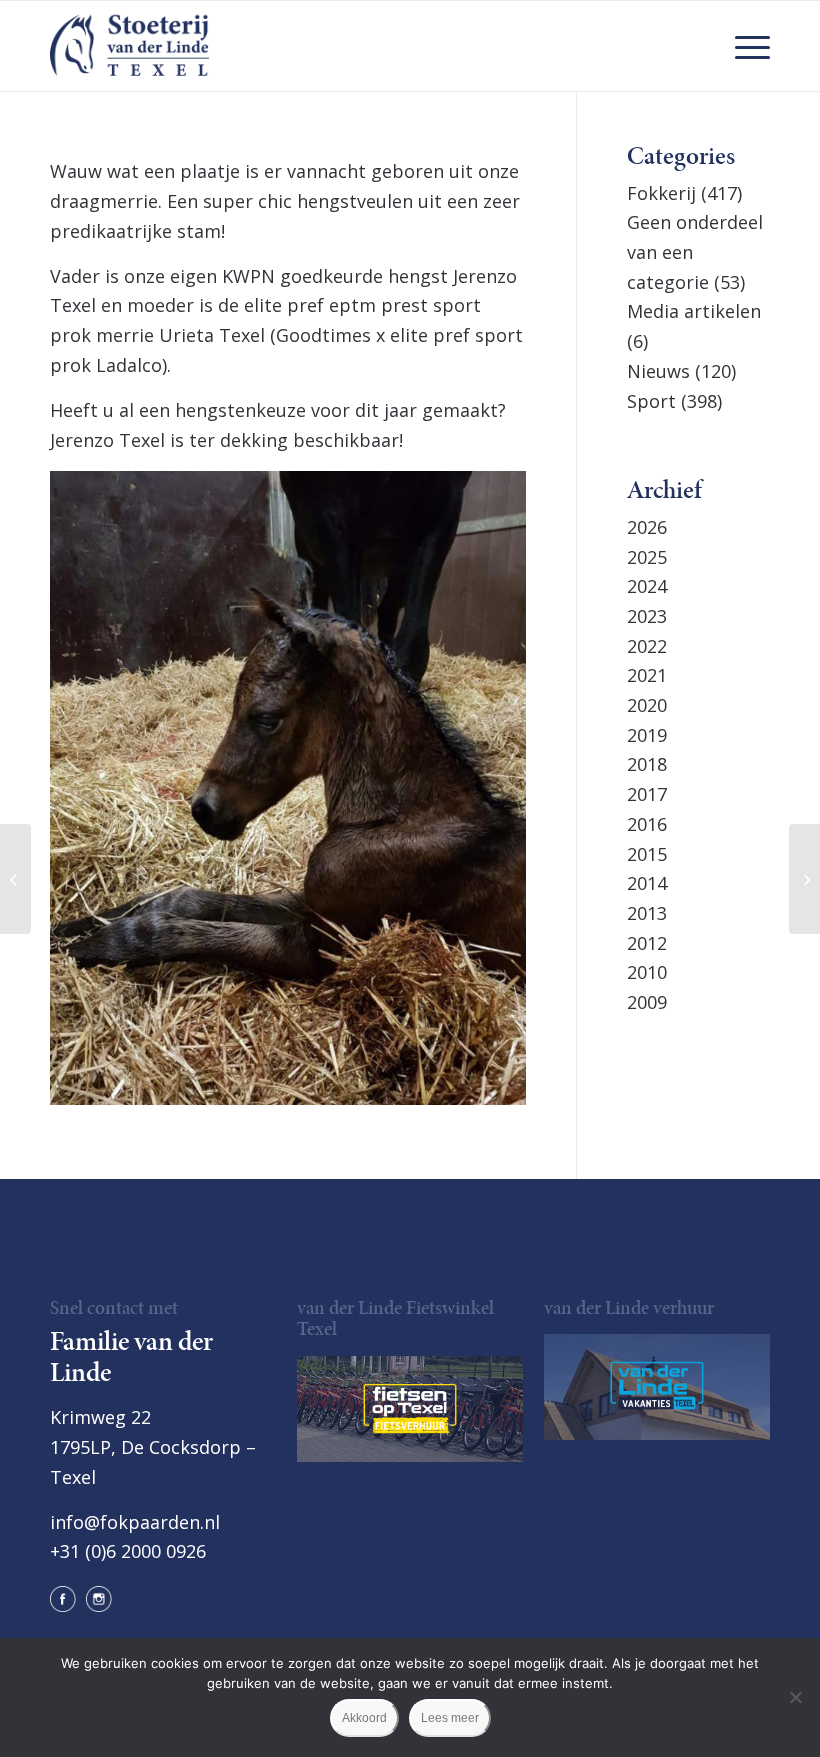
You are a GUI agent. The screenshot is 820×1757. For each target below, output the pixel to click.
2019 (647, 735)
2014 (647, 883)
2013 (647, 913)
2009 (647, 1002)
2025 (647, 557)
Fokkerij (661, 193)
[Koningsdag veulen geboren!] (15, 879)
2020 (647, 705)
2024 (647, 586)
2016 (647, 824)
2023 (647, 616)
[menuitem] (742, 46)
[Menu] (742, 46)
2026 (647, 527)
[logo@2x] (129, 46)
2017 (647, 794)
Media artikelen (694, 311)
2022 (647, 646)
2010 (647, 972)
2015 (647, 854)
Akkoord (364, 1718)
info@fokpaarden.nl (135, 1522)
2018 (647, 764)
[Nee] (795, 1697)
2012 (647, 943)
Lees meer (450, 1718)
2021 (647, 675)
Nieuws (658, 371)
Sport (651, 401)
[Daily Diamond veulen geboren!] (804, 879)
